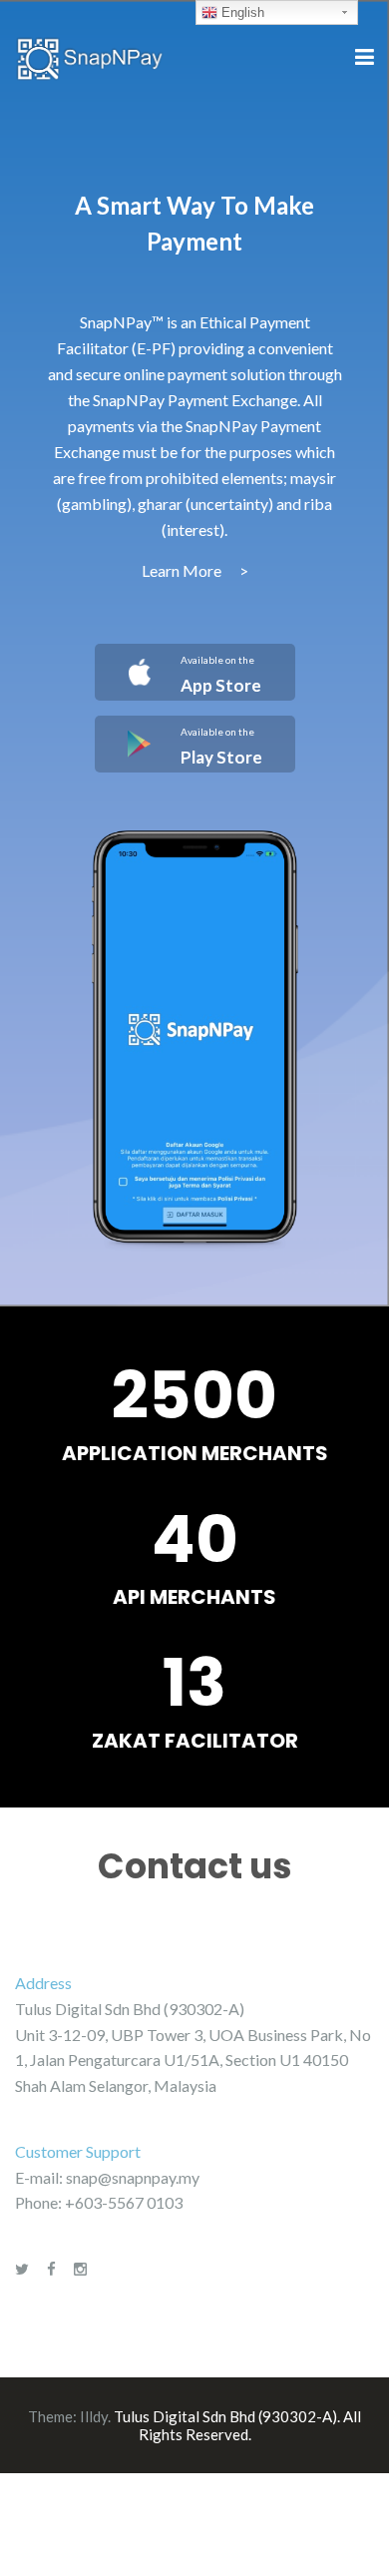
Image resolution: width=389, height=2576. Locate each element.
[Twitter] (22, 2269)
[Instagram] (80, 2269)
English (241, 12)
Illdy (94, 2416)
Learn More (195, 570)
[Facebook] (51, 2269)
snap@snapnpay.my (133, 2177)
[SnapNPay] (90, 56)
